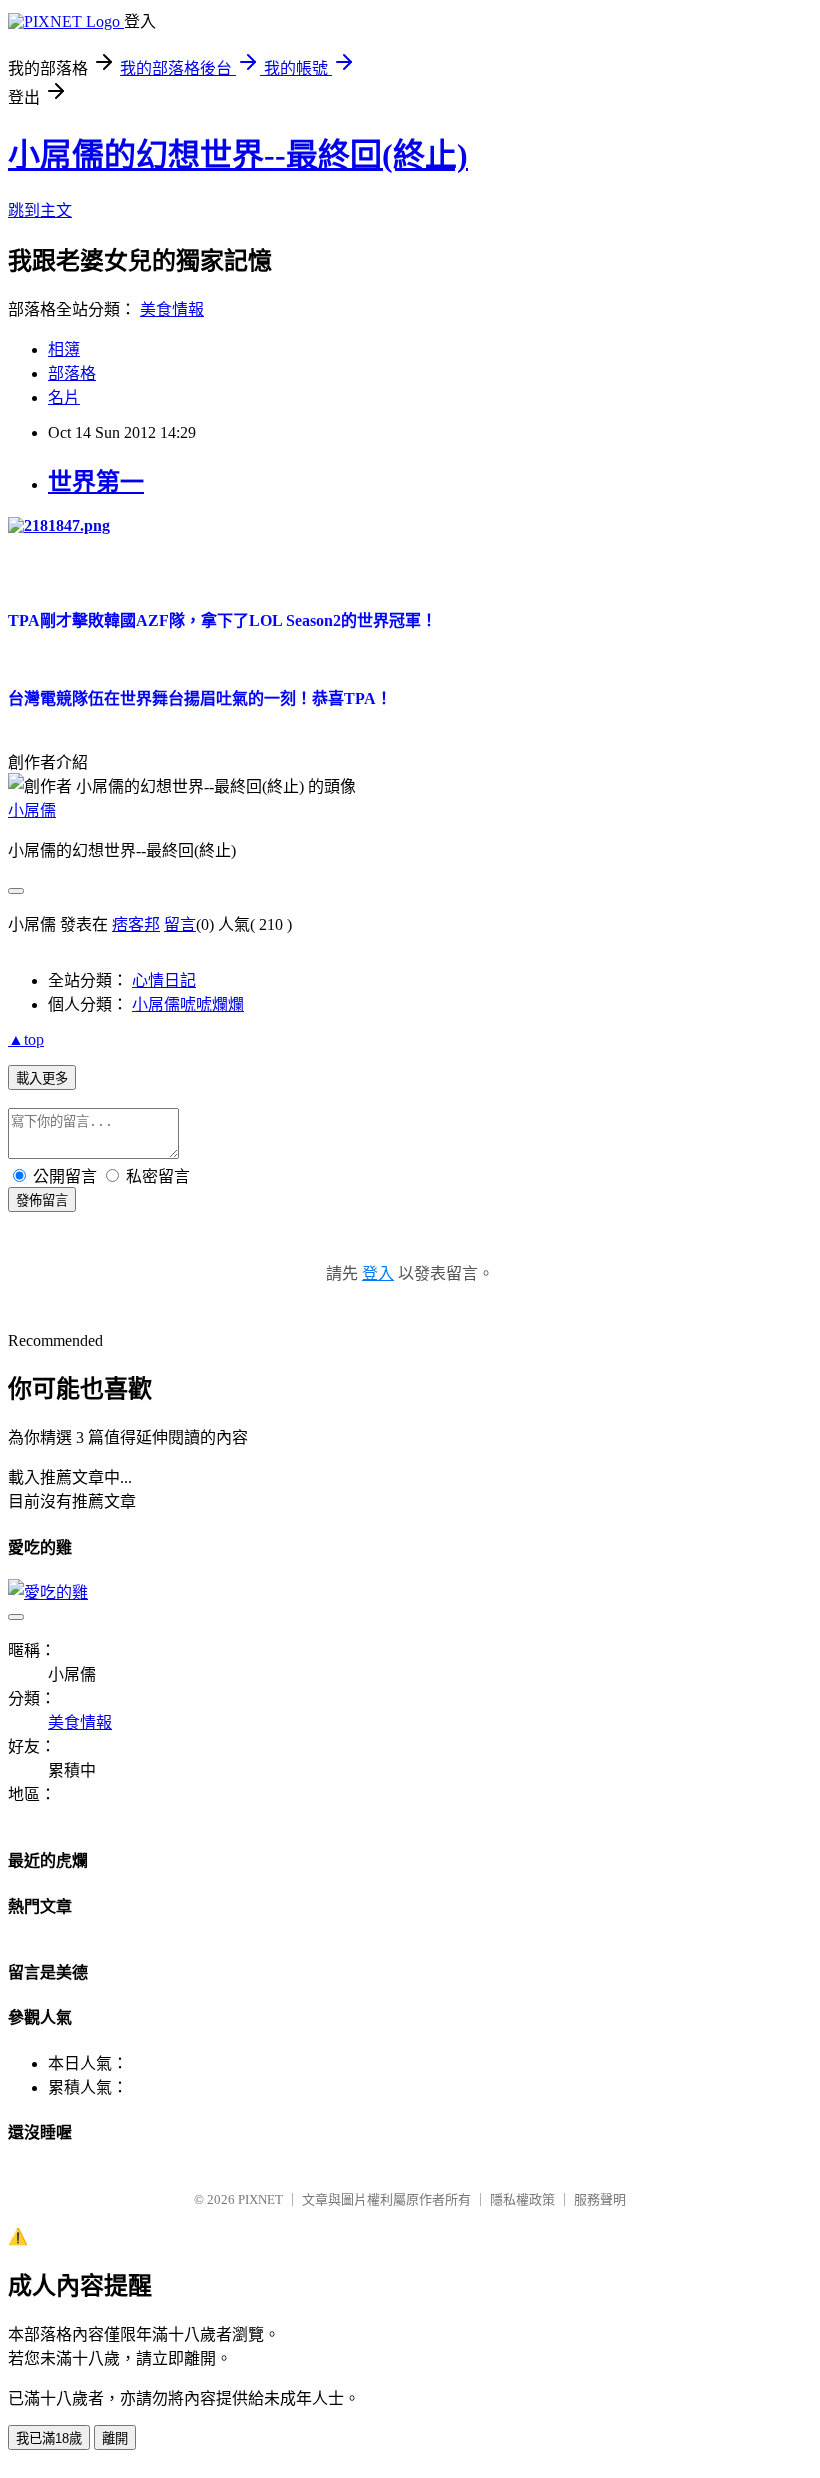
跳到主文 (40, 210)
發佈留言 (42, 1200)
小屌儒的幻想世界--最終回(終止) (238, 155)
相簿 (64, 349)
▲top (26, 1039)
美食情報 (172, 309)
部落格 (72, 373)
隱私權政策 (522, 2199)
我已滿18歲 (49, 2438)
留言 (180, 924)
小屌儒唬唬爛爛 (188, 1004)
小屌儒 (32, 810)
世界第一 (96, 482)
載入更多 (42, 1078)
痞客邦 (136, 924)
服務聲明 (600, 2199)
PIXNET (260, 2199)
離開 (115, 2438)
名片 (64, 397)
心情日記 (164, 980)
